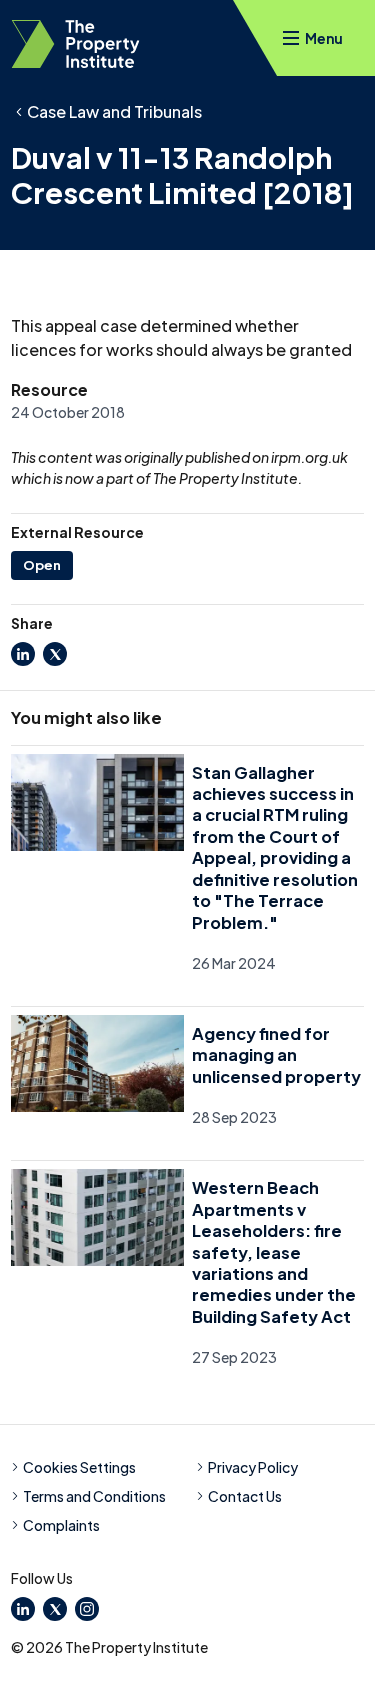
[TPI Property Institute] (75, 44)
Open (42, 565)
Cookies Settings (79, 1467)
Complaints (61, 1525)
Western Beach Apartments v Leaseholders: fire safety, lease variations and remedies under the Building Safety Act (274, 1252)
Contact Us (245, 1496)
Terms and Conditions (94, 1496)
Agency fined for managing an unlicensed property (276, 1055)
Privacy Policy (253, 1467)
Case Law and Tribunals (114, 111)
